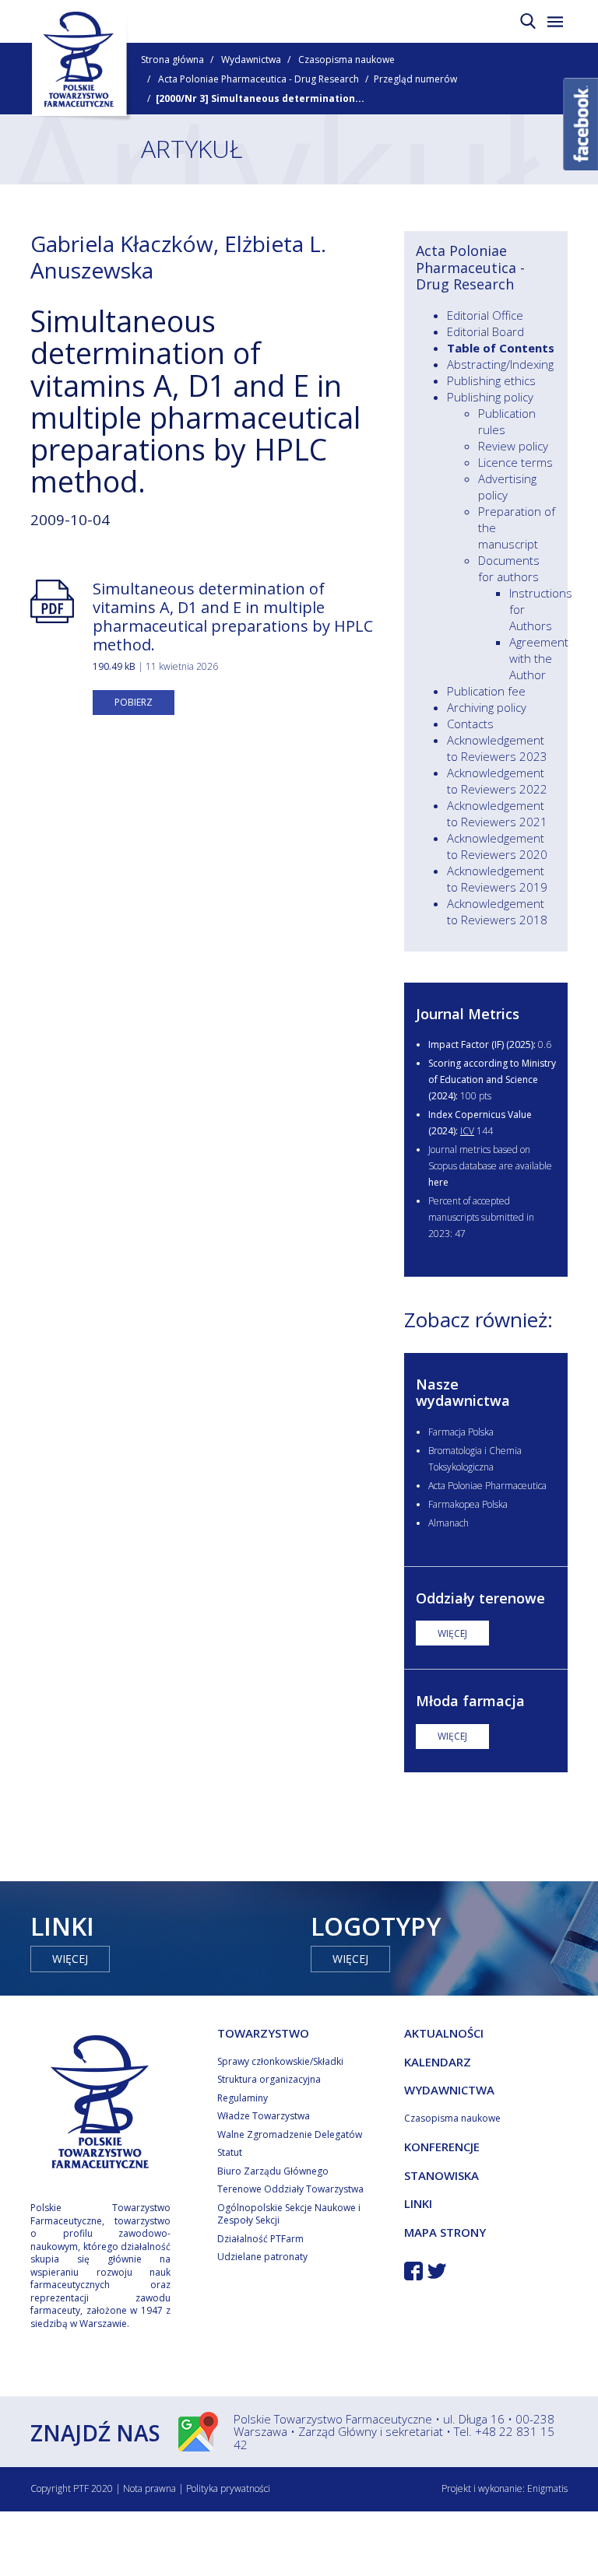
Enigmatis (547, 2488)
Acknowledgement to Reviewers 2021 (497, 813)
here (438, 1182)
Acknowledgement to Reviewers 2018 (497, 911)
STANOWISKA (441, 2175)
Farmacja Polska (461, 1432)
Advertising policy (507, 487)
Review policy (513, 446)
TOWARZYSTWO (263, 2033)
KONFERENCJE (442, 2147)
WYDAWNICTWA (449, 2090)
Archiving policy (487, 707)
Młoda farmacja (470, 1701)
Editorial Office (485, 315)
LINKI (418, 2203)
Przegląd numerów (415, 79)
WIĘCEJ (452, 1633)
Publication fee (486, 691)
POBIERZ (134, 702)
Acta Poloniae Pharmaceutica (487, 1486)
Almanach (448, 1523)
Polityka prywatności (228, 2488)
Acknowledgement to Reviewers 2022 (497, 781)
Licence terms (515, 462)
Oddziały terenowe (480, 1598)
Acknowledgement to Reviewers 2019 (497, 879)
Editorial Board (485, 331)
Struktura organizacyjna (269, 2079)
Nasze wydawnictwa (463, 1393)
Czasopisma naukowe (346, 60)
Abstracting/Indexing (500, 364)
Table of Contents (501, 348)
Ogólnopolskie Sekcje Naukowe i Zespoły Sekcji (289, 2214)
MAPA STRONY (445, 2232)
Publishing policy (490, 397)
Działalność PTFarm (260, 2239)
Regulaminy (243, 2098)
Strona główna (172, 60)
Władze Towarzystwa (264, 2116)
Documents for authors (509, 568)
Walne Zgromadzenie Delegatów (290, 2134)
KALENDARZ (438, 2062)
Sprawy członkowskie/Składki (280, 2061)
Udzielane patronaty (262, 2257)
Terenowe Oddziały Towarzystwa (290, 2189)
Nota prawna (149, 2488)
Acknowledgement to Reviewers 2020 (497, 846)
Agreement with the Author (539, 658)
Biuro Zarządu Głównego (273, 2171)
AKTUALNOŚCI (444, 2033)
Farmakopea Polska (468, 1504)
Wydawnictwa (251, 60)
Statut (230, 2152)
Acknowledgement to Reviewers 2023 (497, 748)
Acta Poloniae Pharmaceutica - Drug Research (259, 79)
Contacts (470, 724)
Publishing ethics (491, 380)
